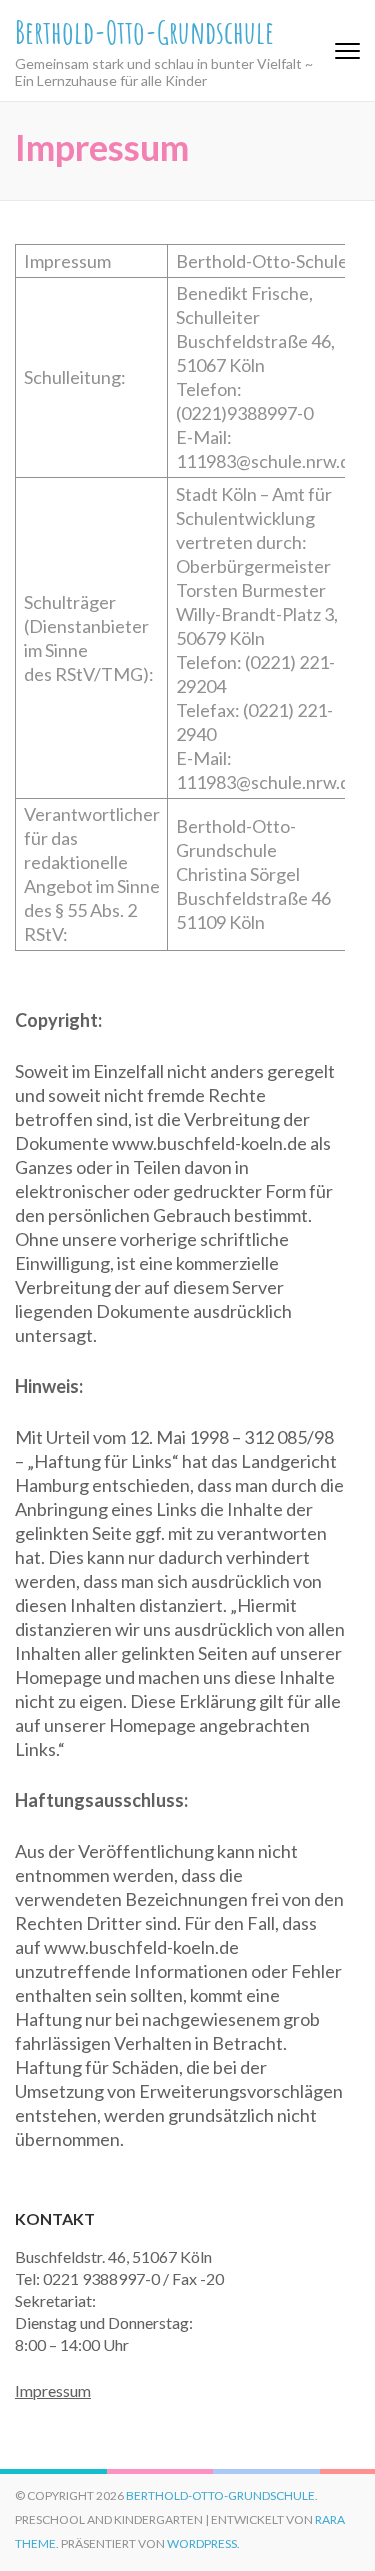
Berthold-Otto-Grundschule (144, 31)
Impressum (53, 2390)
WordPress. (203, 2543)
